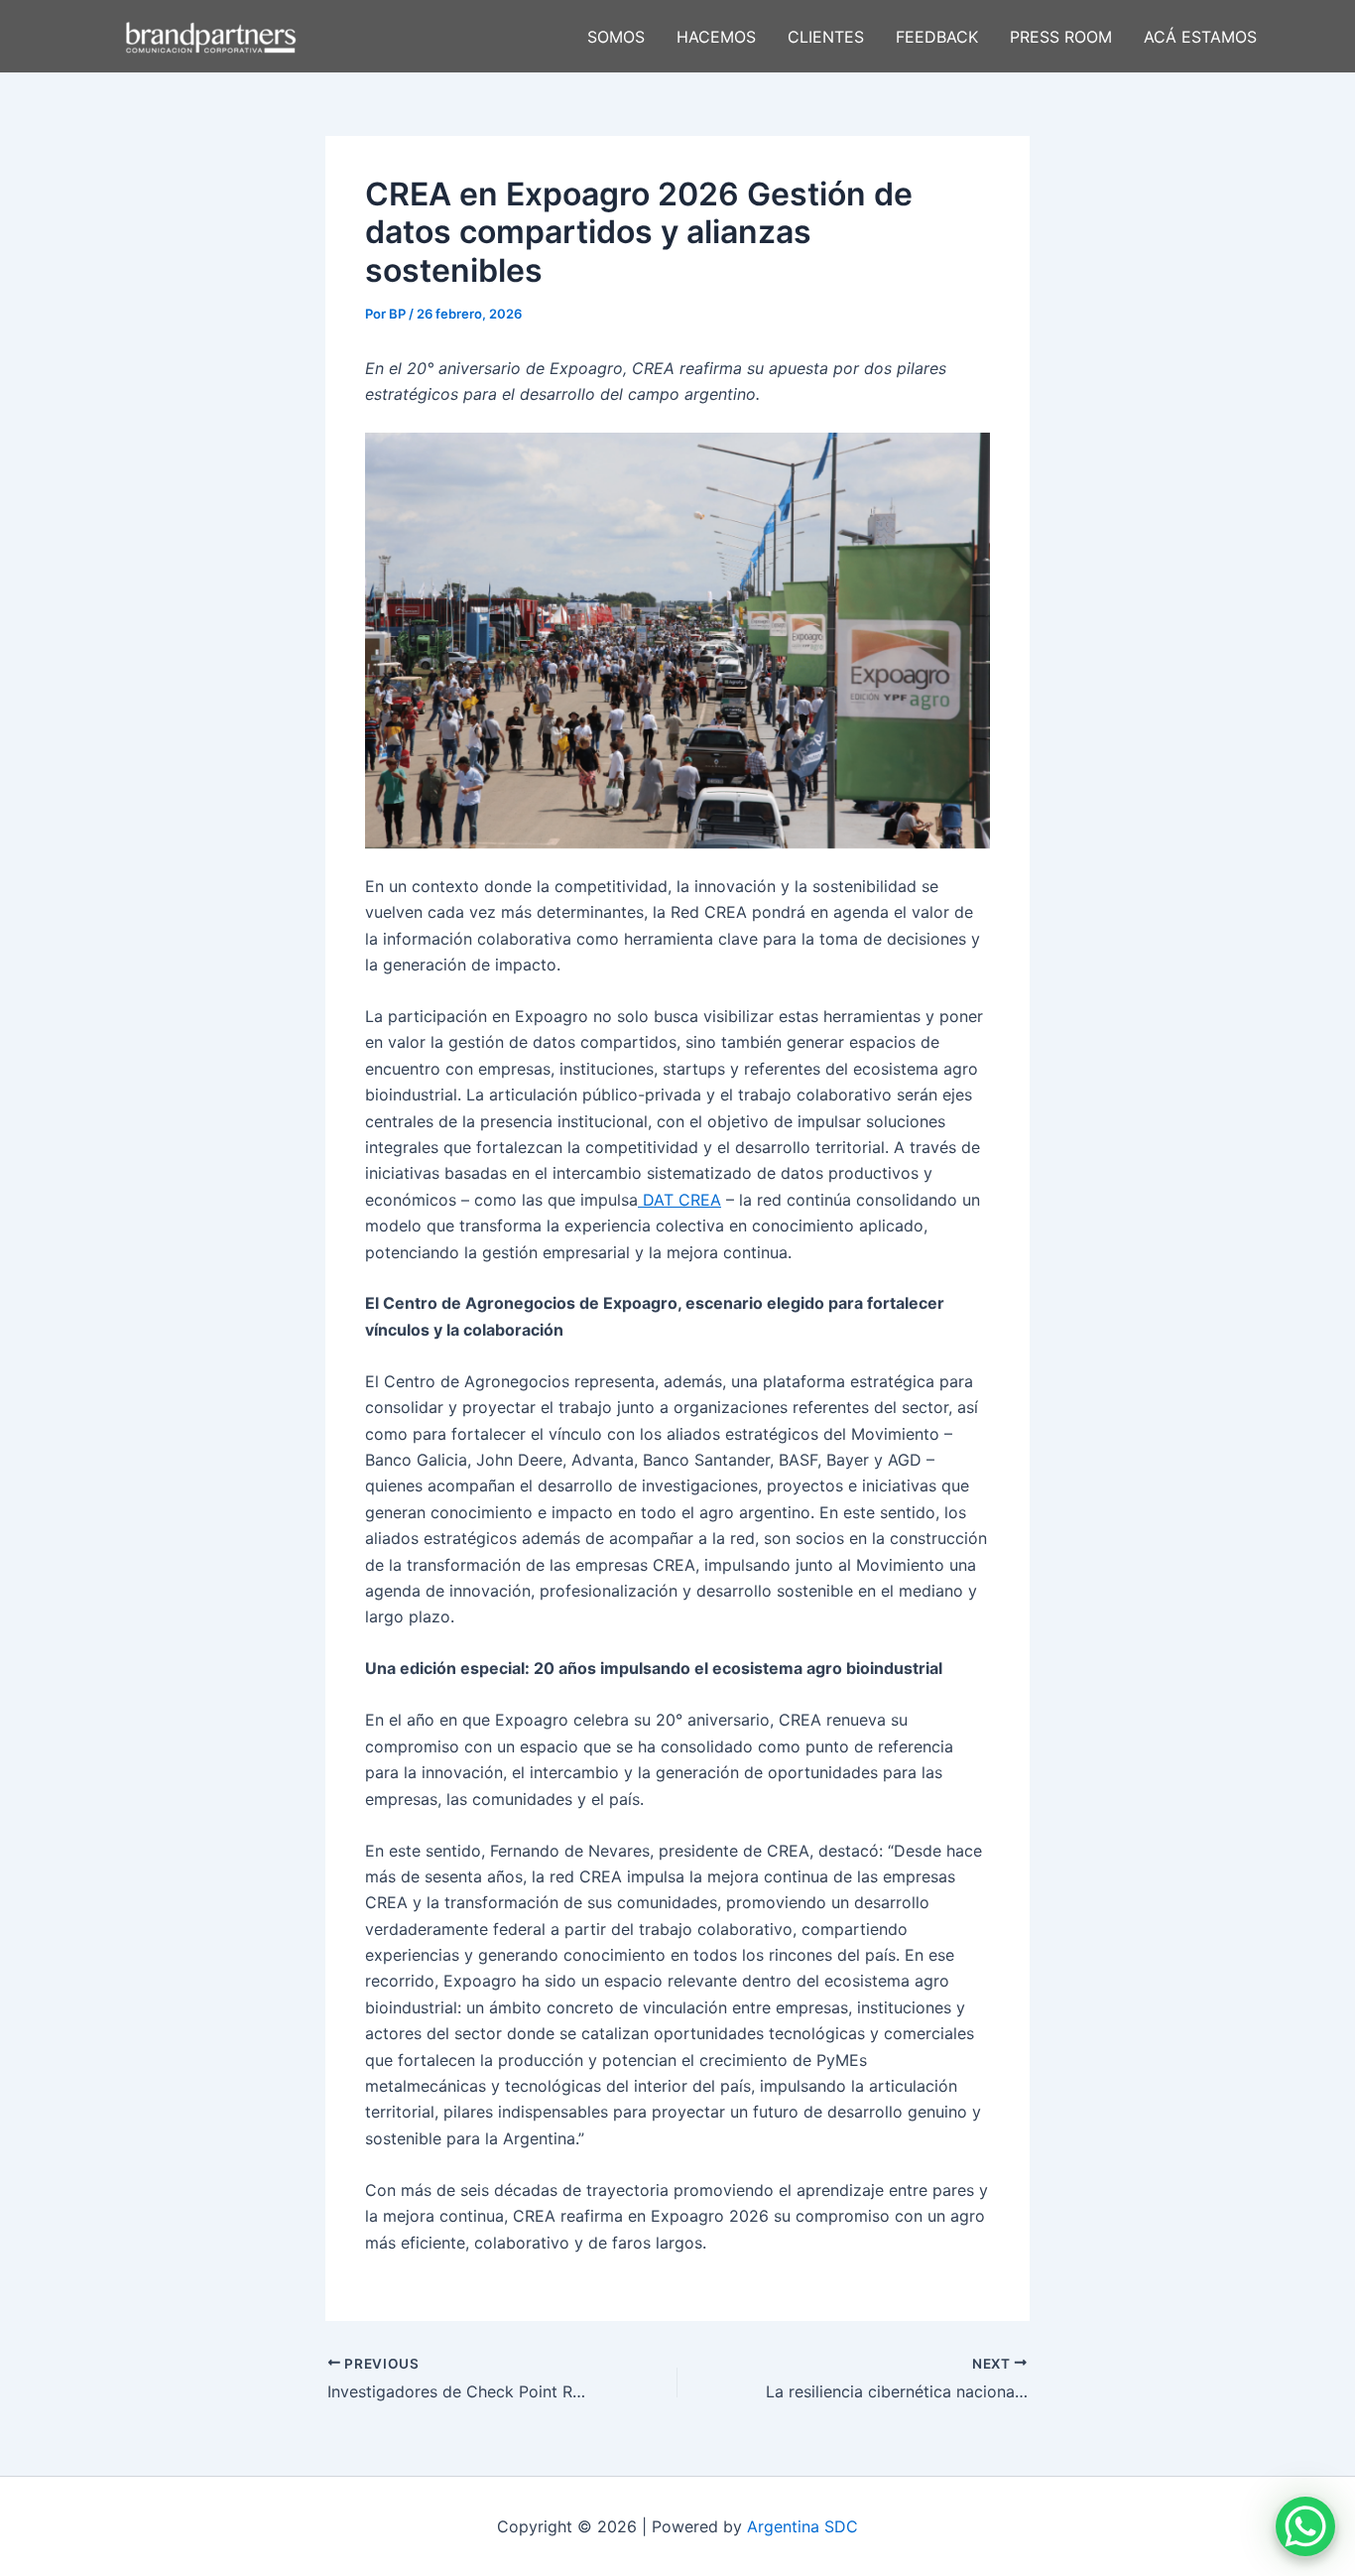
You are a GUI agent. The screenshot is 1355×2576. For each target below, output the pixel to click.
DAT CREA (679, 1200)
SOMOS (616, 37)
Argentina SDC (802, 2526)
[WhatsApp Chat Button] (1305, 2526)
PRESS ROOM (1061, 37)
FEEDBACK (937, 37)
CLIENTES (826, 37)
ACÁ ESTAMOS (1200, 37)
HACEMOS (716, 37)
